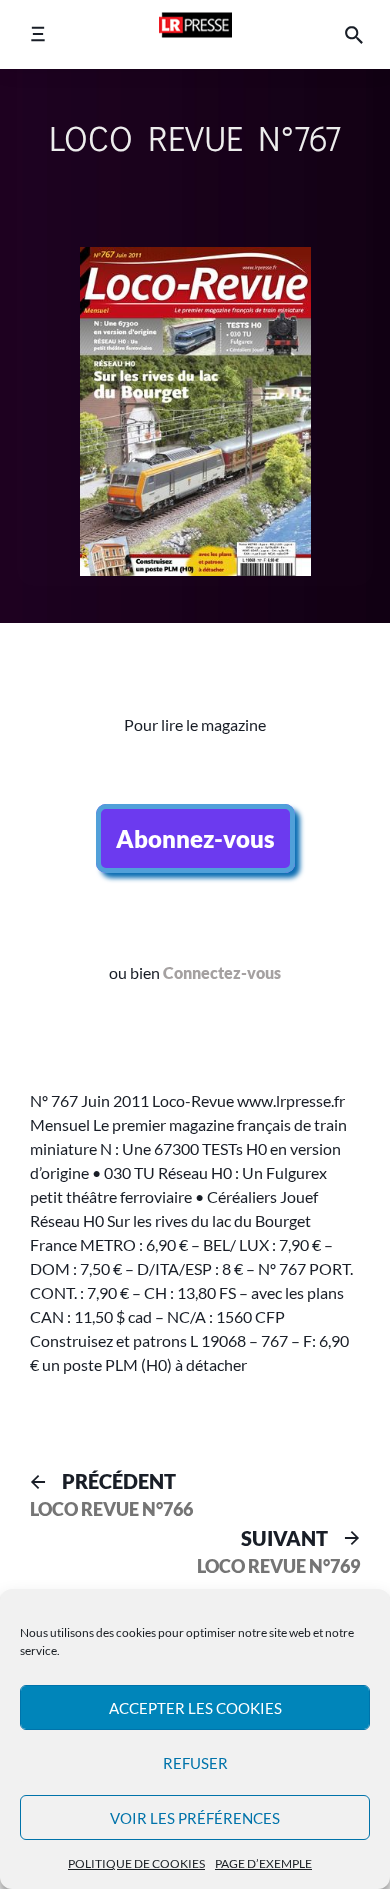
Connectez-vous (222, 972)
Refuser (195, 1763)
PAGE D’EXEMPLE (263, 1863)
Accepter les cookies (195, 1708)
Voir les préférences (195, 1818)
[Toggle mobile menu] (37, 34)
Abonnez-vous (195, 838)
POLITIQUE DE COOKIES (136, 1863)
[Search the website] (354, 34)
